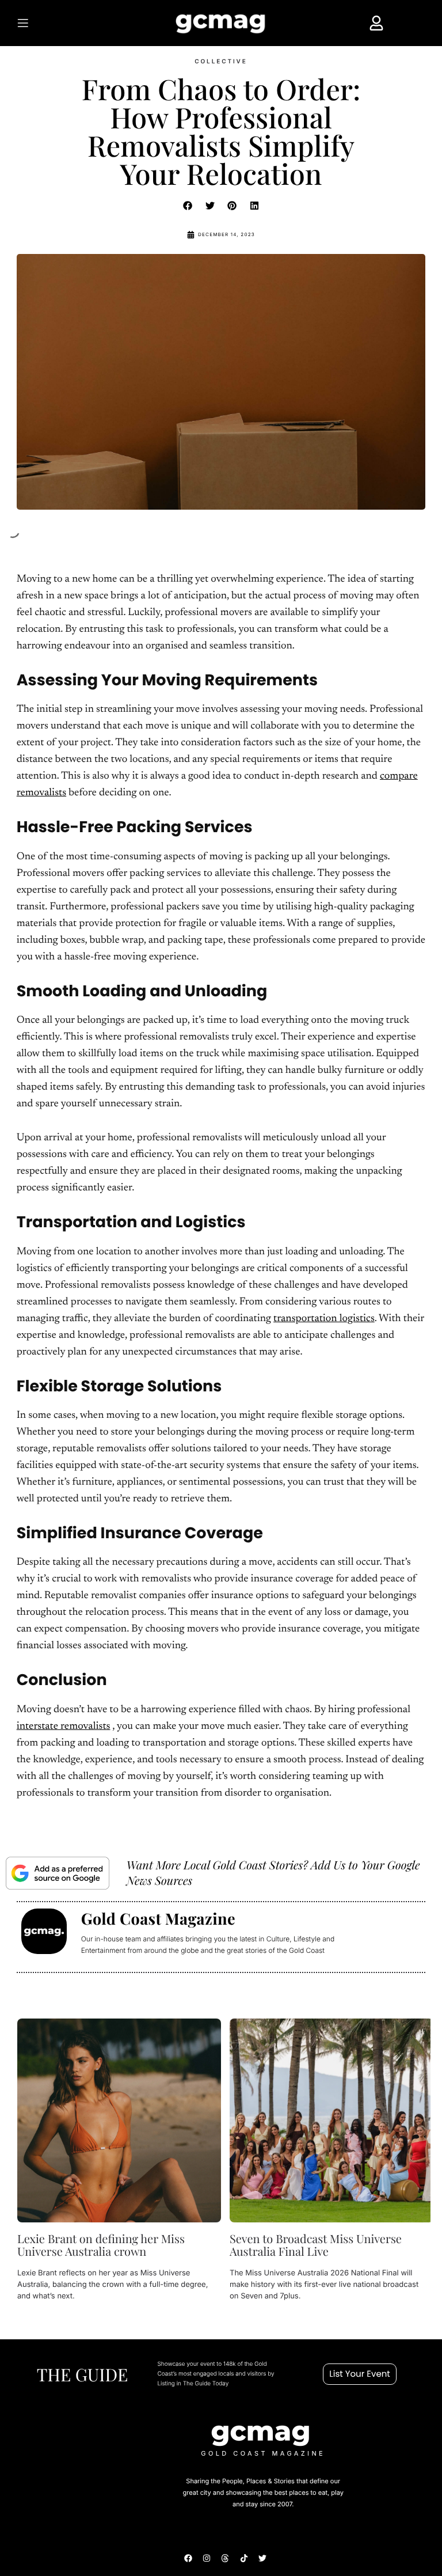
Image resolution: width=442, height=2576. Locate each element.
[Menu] (44, 23)
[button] (188, 206)
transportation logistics (324, 1319)
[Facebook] (188, 2558)
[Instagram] (207, 2558)
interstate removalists (64, 1727)
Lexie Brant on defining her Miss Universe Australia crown (101, 2245)
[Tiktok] (244, 2558)
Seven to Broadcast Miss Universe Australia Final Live (316, 2245)
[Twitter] (262, 2558)
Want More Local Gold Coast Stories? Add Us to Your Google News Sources (273, 1873)
